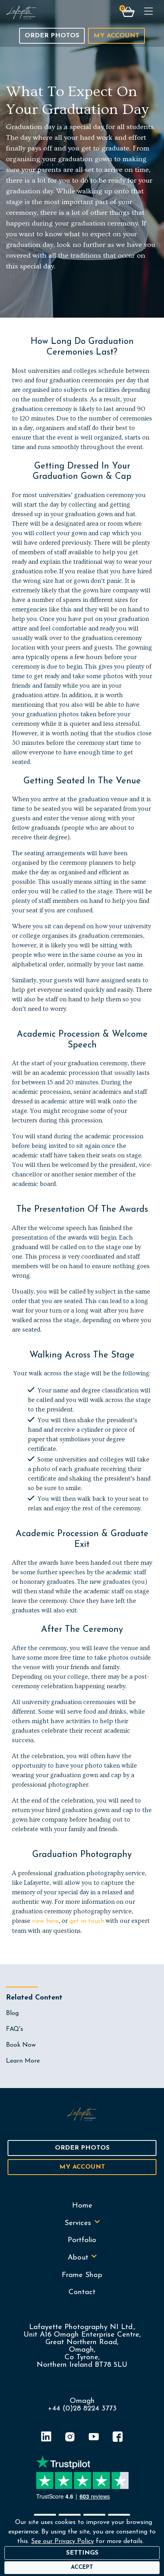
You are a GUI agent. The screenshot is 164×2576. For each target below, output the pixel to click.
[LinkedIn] (46, 2438)
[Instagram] (70, 2438)
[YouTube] (94, 2438)
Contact (82, 2292)
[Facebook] (118, 2438)
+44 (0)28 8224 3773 (82, 2409)
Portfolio (82, 2240)
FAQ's (15, 2029)
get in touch (87, 1921)
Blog (12, 2013)
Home (82, 2206)
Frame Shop (82, 2275)
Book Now (21, 2045)
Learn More (23, 2061)
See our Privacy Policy (62, 2541)
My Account (116, 36)
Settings (82, 2553)
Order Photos (52, 36)
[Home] (21, 13)
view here (45, 1921)
